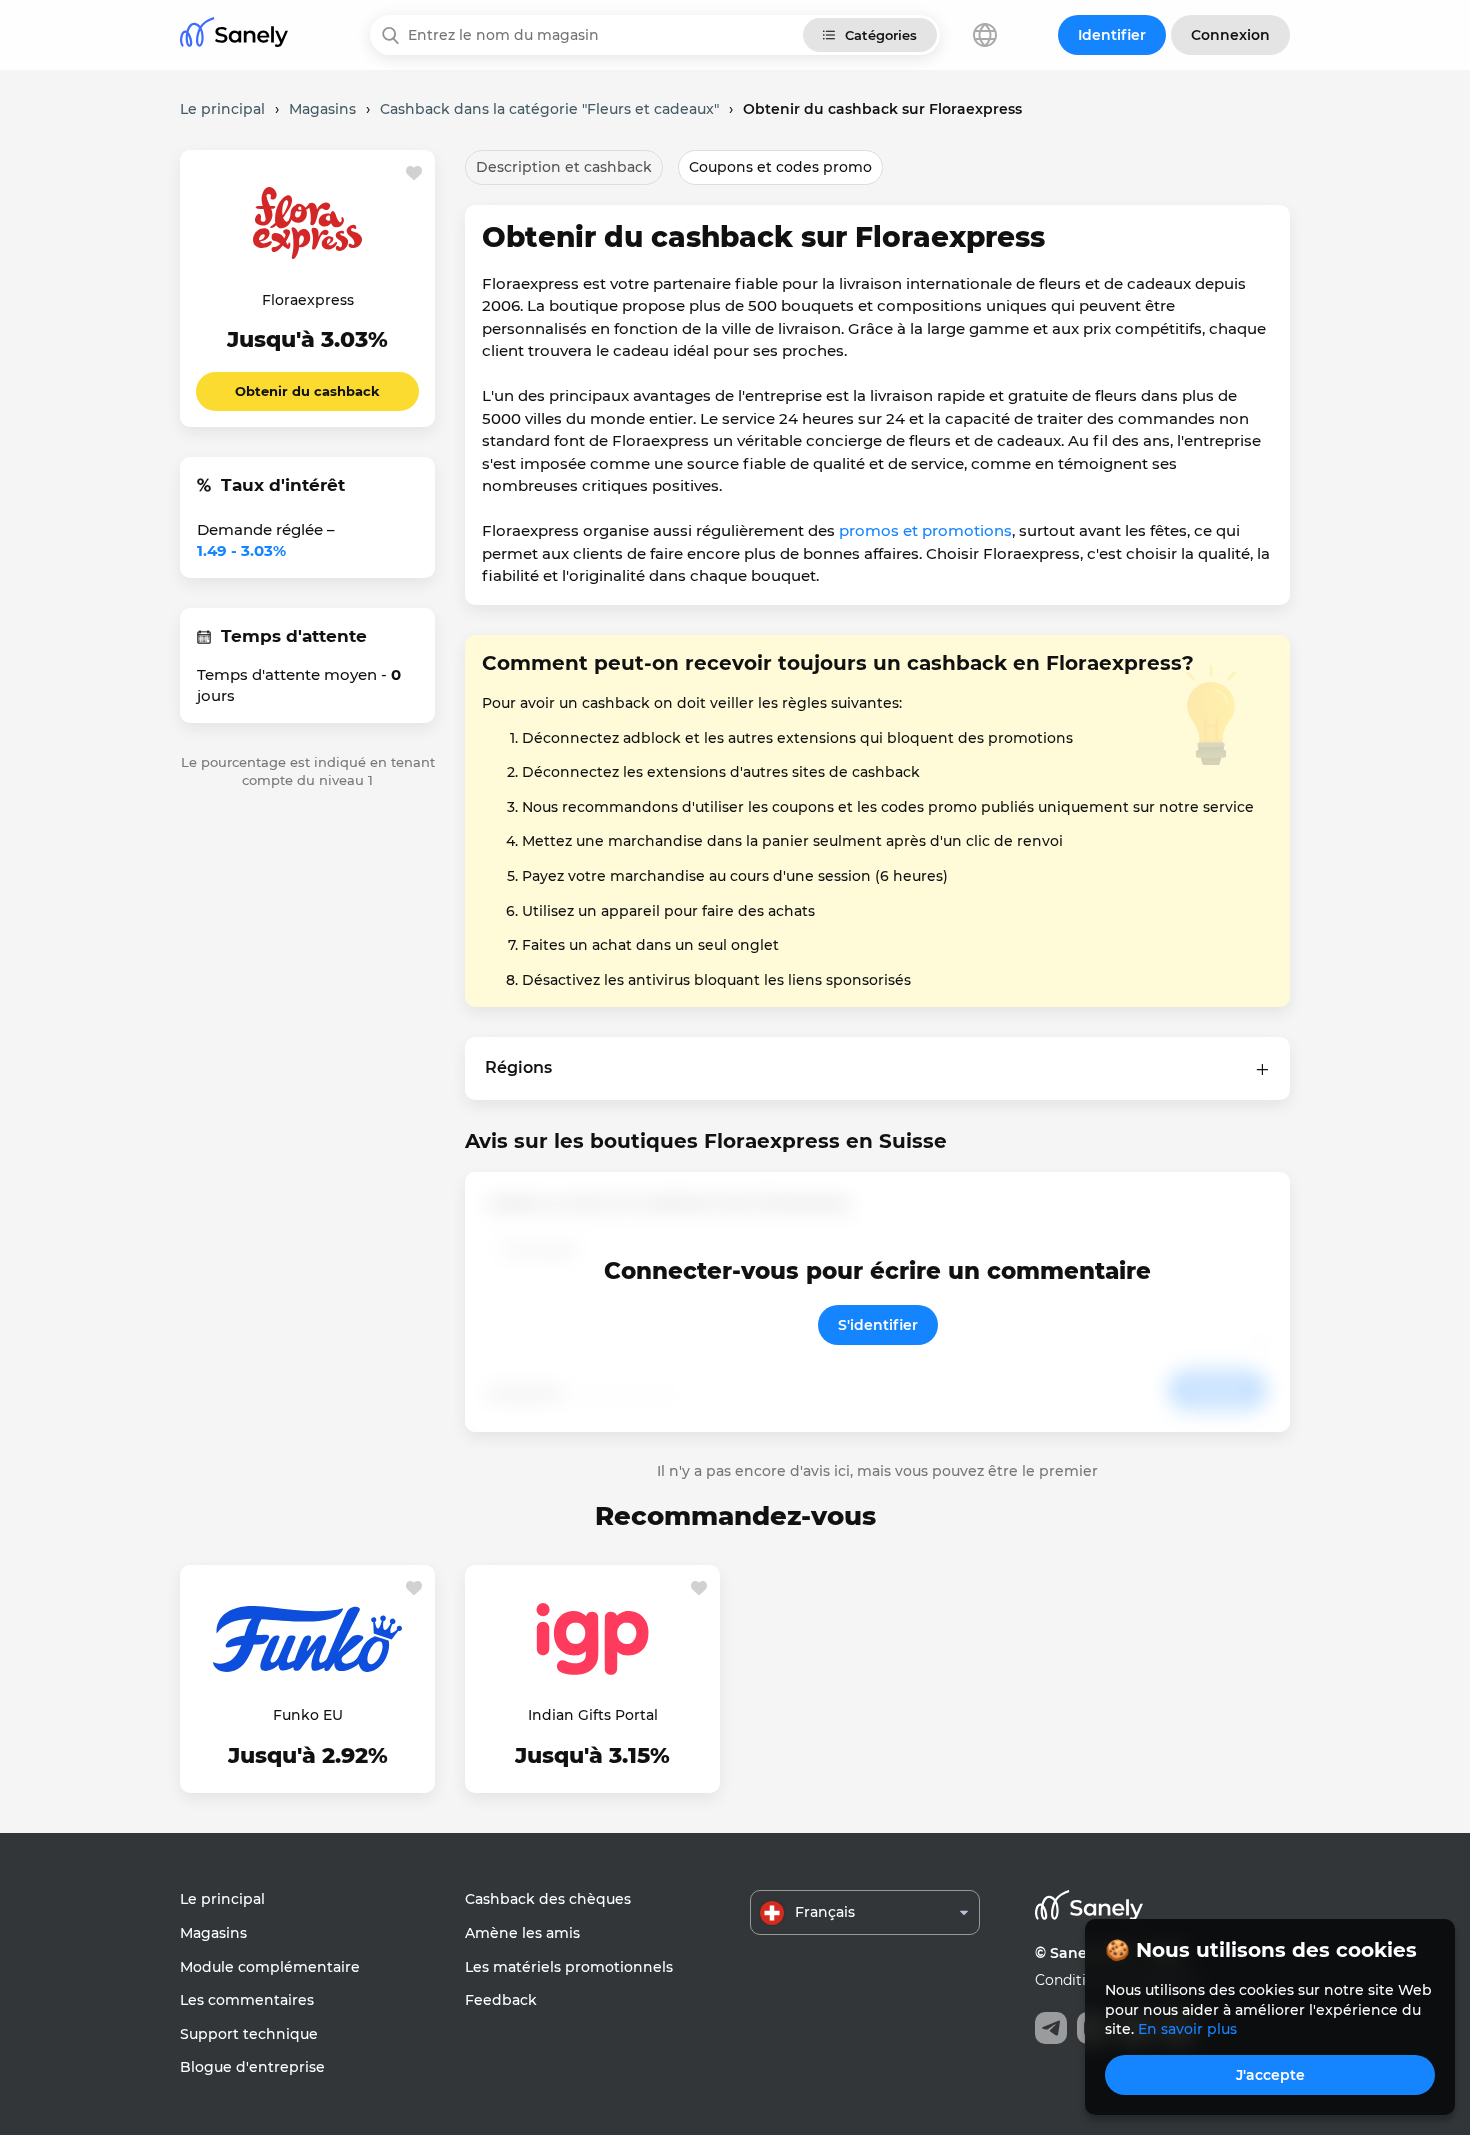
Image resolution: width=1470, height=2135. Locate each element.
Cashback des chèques (548, 1899)
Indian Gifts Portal (593, 1715)
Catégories (881, 35)
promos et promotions (925, 530)
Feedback (501, 2000)
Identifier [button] (1112, 35)
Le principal (222, 1899)
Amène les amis (522, 1933)
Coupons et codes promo (780, 167)
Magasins (213, 1933)
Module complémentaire (270, 1967)
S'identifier (878, 1325)
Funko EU (308, 1715)
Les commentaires (247, 2000)
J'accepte (1270, 2075)
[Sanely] (234, 35)
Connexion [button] (1230, 35)
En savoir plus (1187, 2029)
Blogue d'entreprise (252, 2067)
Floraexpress (308, 300)
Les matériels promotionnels (569, 1967)
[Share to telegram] (1051, 2028)
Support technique (249, 2034)
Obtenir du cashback (307, 391)
